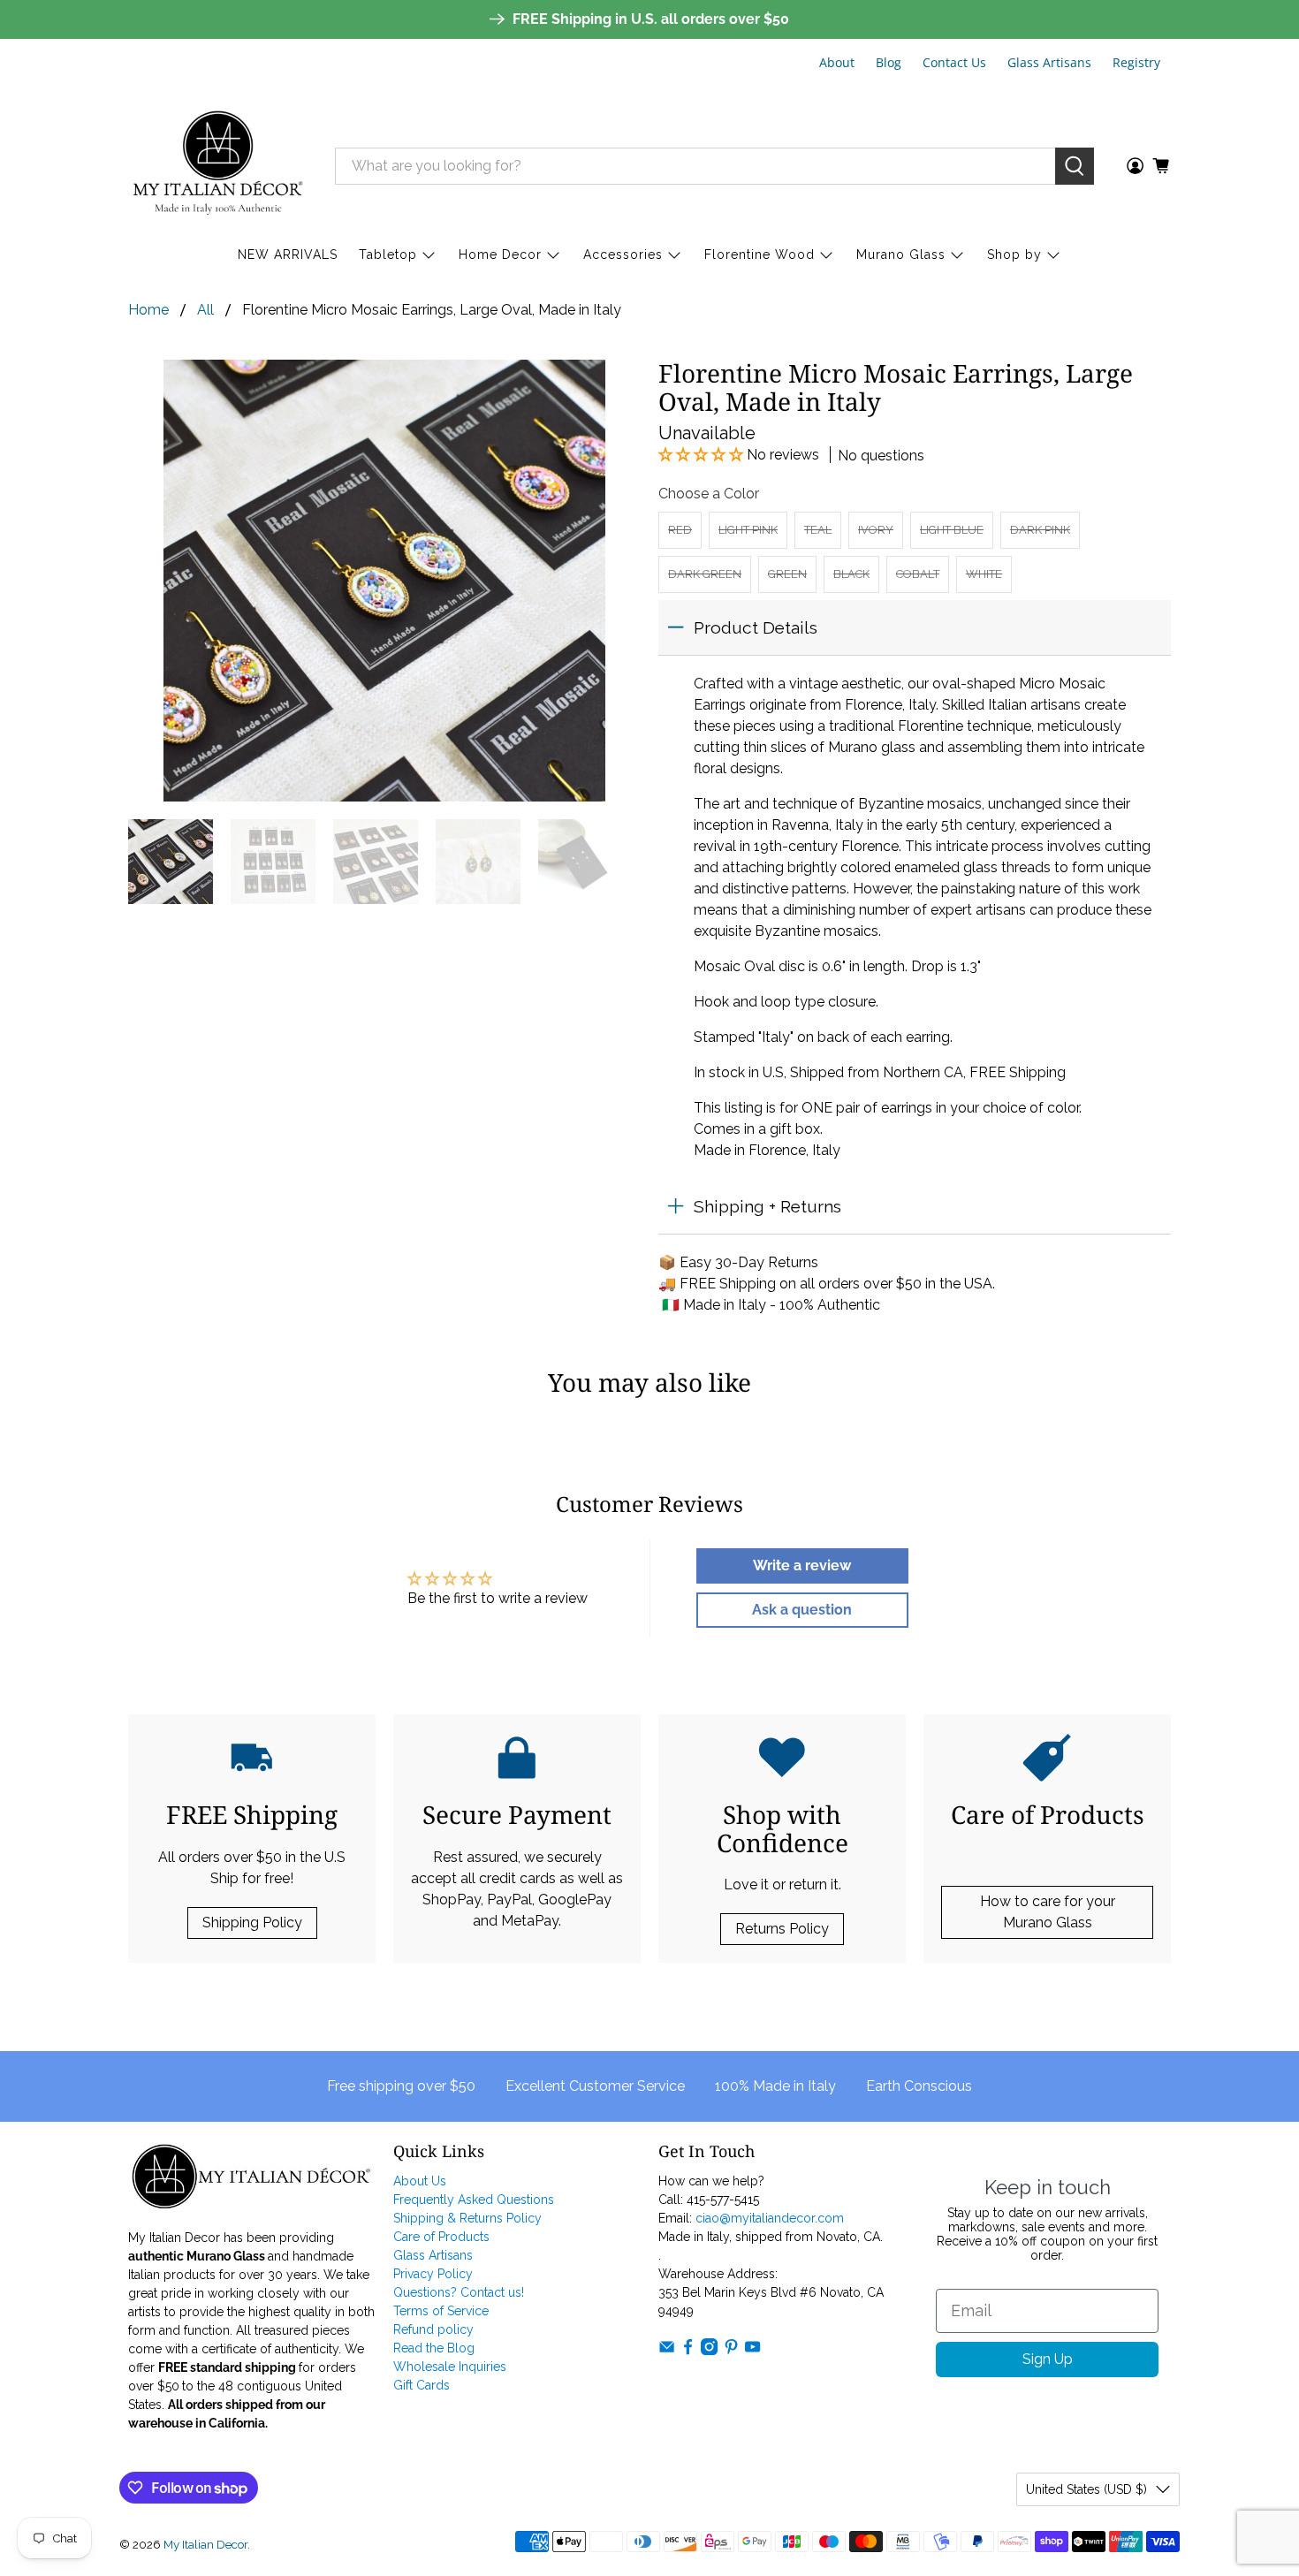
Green (787, 574)
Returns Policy (782, 1929)
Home (148, 310)
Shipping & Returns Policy (467, 2218)
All (205, 310)
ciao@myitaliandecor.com (770, 2218)
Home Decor (500, 255)
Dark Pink (1040, 530)
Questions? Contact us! (459, 2292)
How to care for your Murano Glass (1048, 1912)
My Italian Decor (205, 2544)
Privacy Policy (433, 2274)
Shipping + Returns (767, 1206)
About (837, 62)
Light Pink (748, 530)
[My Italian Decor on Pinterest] (731, 2351)
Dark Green (705, 574)
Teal (818, 530)
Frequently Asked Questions (474, 2200)
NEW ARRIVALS (288, 255)
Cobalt (918, 574)
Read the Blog (434, 2348)
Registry (1136, 62)
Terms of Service (441, 2311)
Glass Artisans (1049, 62)
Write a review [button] (802, 1565)
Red (680, 530)
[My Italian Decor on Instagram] (709, 2351)
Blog (889, 62)
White (984, 574)
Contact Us (954, 62)
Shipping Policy (252, 1923)
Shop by (1014, 255)
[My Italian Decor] (218, 166)
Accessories (623, 255)
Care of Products (441, 2237)
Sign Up (1048, 2359)
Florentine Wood (760, 255)
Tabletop (388, 255)
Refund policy (433, 2329)
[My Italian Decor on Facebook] (688, 2351)
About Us (420, 2181)
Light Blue (952, 530)
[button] (703, 455)
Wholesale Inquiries (450, 2367)
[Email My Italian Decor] (667, 2351)
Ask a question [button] (802, 1610)
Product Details (756, 627)
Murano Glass (901, 255)
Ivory (876, 530)
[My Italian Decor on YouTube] (752, 2351)
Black (851, 574)
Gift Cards (422, 2385)
